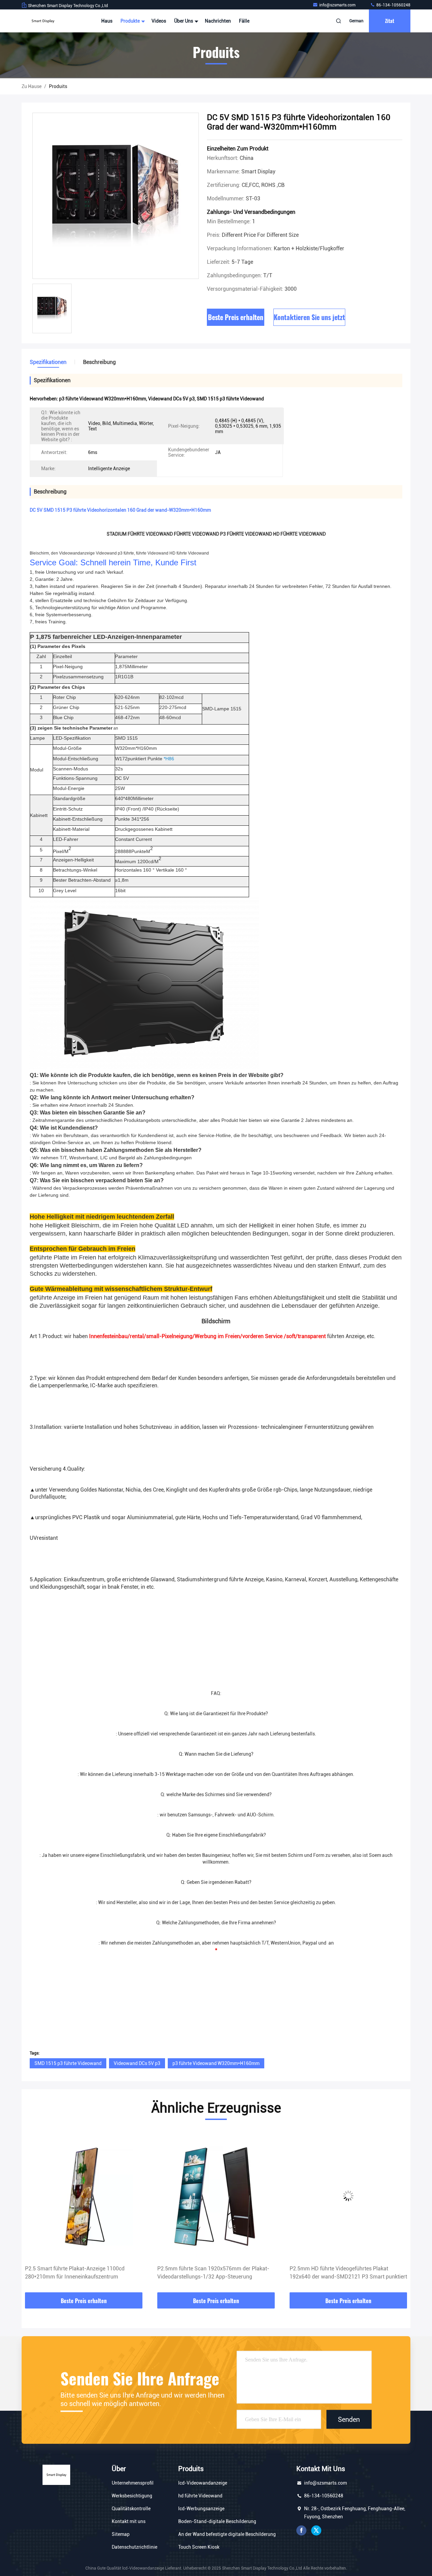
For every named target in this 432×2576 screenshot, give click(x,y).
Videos (159, 21)
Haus (107, 21)
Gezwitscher (316, 2530)
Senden (349, 2419)
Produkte (131, 21)
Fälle (244, 21)
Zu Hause (32, 86)
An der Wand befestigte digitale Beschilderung (227, 2534)
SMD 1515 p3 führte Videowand (68, 2063)
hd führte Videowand (200, 2496)
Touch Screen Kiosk (199, 2547)
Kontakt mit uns (129, 2521)
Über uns (184, 21)
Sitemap (121, 2534)
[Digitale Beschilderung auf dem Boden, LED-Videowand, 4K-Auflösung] (348, 2196)
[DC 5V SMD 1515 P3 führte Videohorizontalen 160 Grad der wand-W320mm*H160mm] (116, 196)
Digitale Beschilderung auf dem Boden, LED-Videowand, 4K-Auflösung (342, 2273)
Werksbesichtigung (132, 2496)
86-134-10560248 (393, 5)
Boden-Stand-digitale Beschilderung (217, 2521)
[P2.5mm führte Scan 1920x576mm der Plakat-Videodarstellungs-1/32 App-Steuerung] (84, 2196)
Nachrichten (218, 21)
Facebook (301, 2530)
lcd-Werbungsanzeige (201, 2509)
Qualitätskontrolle (131, 2509)
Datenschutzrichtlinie (134, 2547)
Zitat (390, 21)
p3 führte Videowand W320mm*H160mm (216, 2063)
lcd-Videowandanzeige (203, 2483)
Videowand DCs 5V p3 (137, 2063)
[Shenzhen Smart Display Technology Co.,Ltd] (43, 21)
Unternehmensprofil (133, 2483)
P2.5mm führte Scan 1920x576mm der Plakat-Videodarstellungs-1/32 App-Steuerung (81, 2273)
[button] (34, 2212)
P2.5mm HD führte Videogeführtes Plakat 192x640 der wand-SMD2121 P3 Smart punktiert (216, 2273)
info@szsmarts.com (338, 5)
